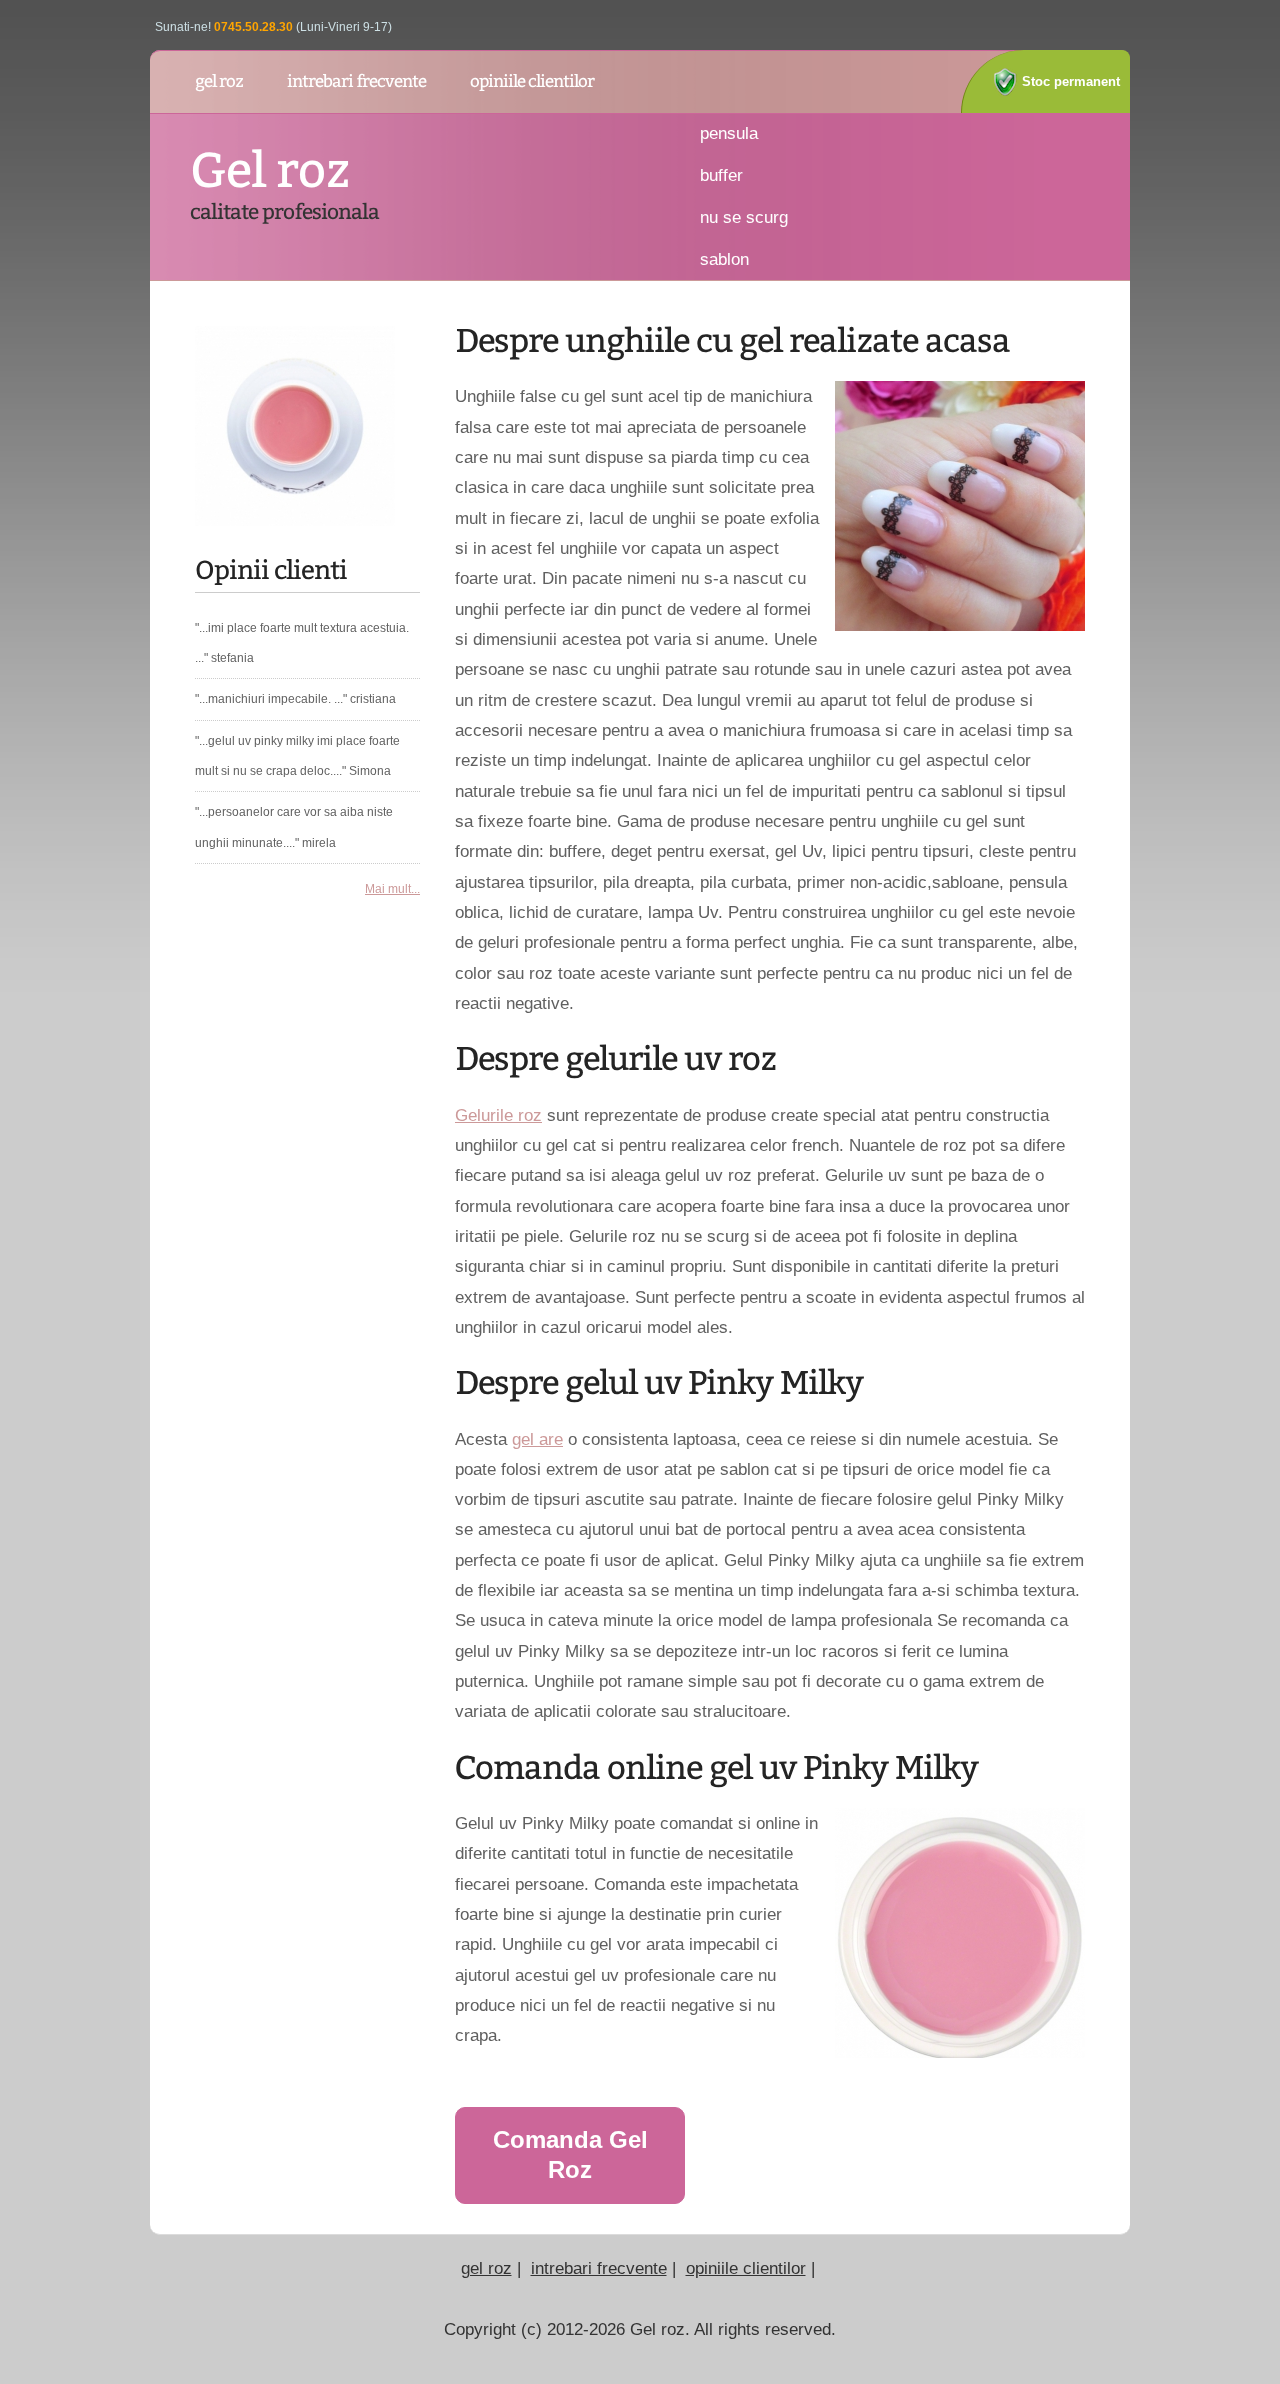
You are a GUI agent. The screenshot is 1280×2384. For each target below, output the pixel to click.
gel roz (219, 81)
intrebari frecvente (599, 2268)
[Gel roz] (295, 420)
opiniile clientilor (746, 2268)
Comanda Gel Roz (570, 2154)
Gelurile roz (498, 1115)
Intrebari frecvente (356, 81)
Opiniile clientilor (532, 81)
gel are (537, 1439)
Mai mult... (392, 889)
